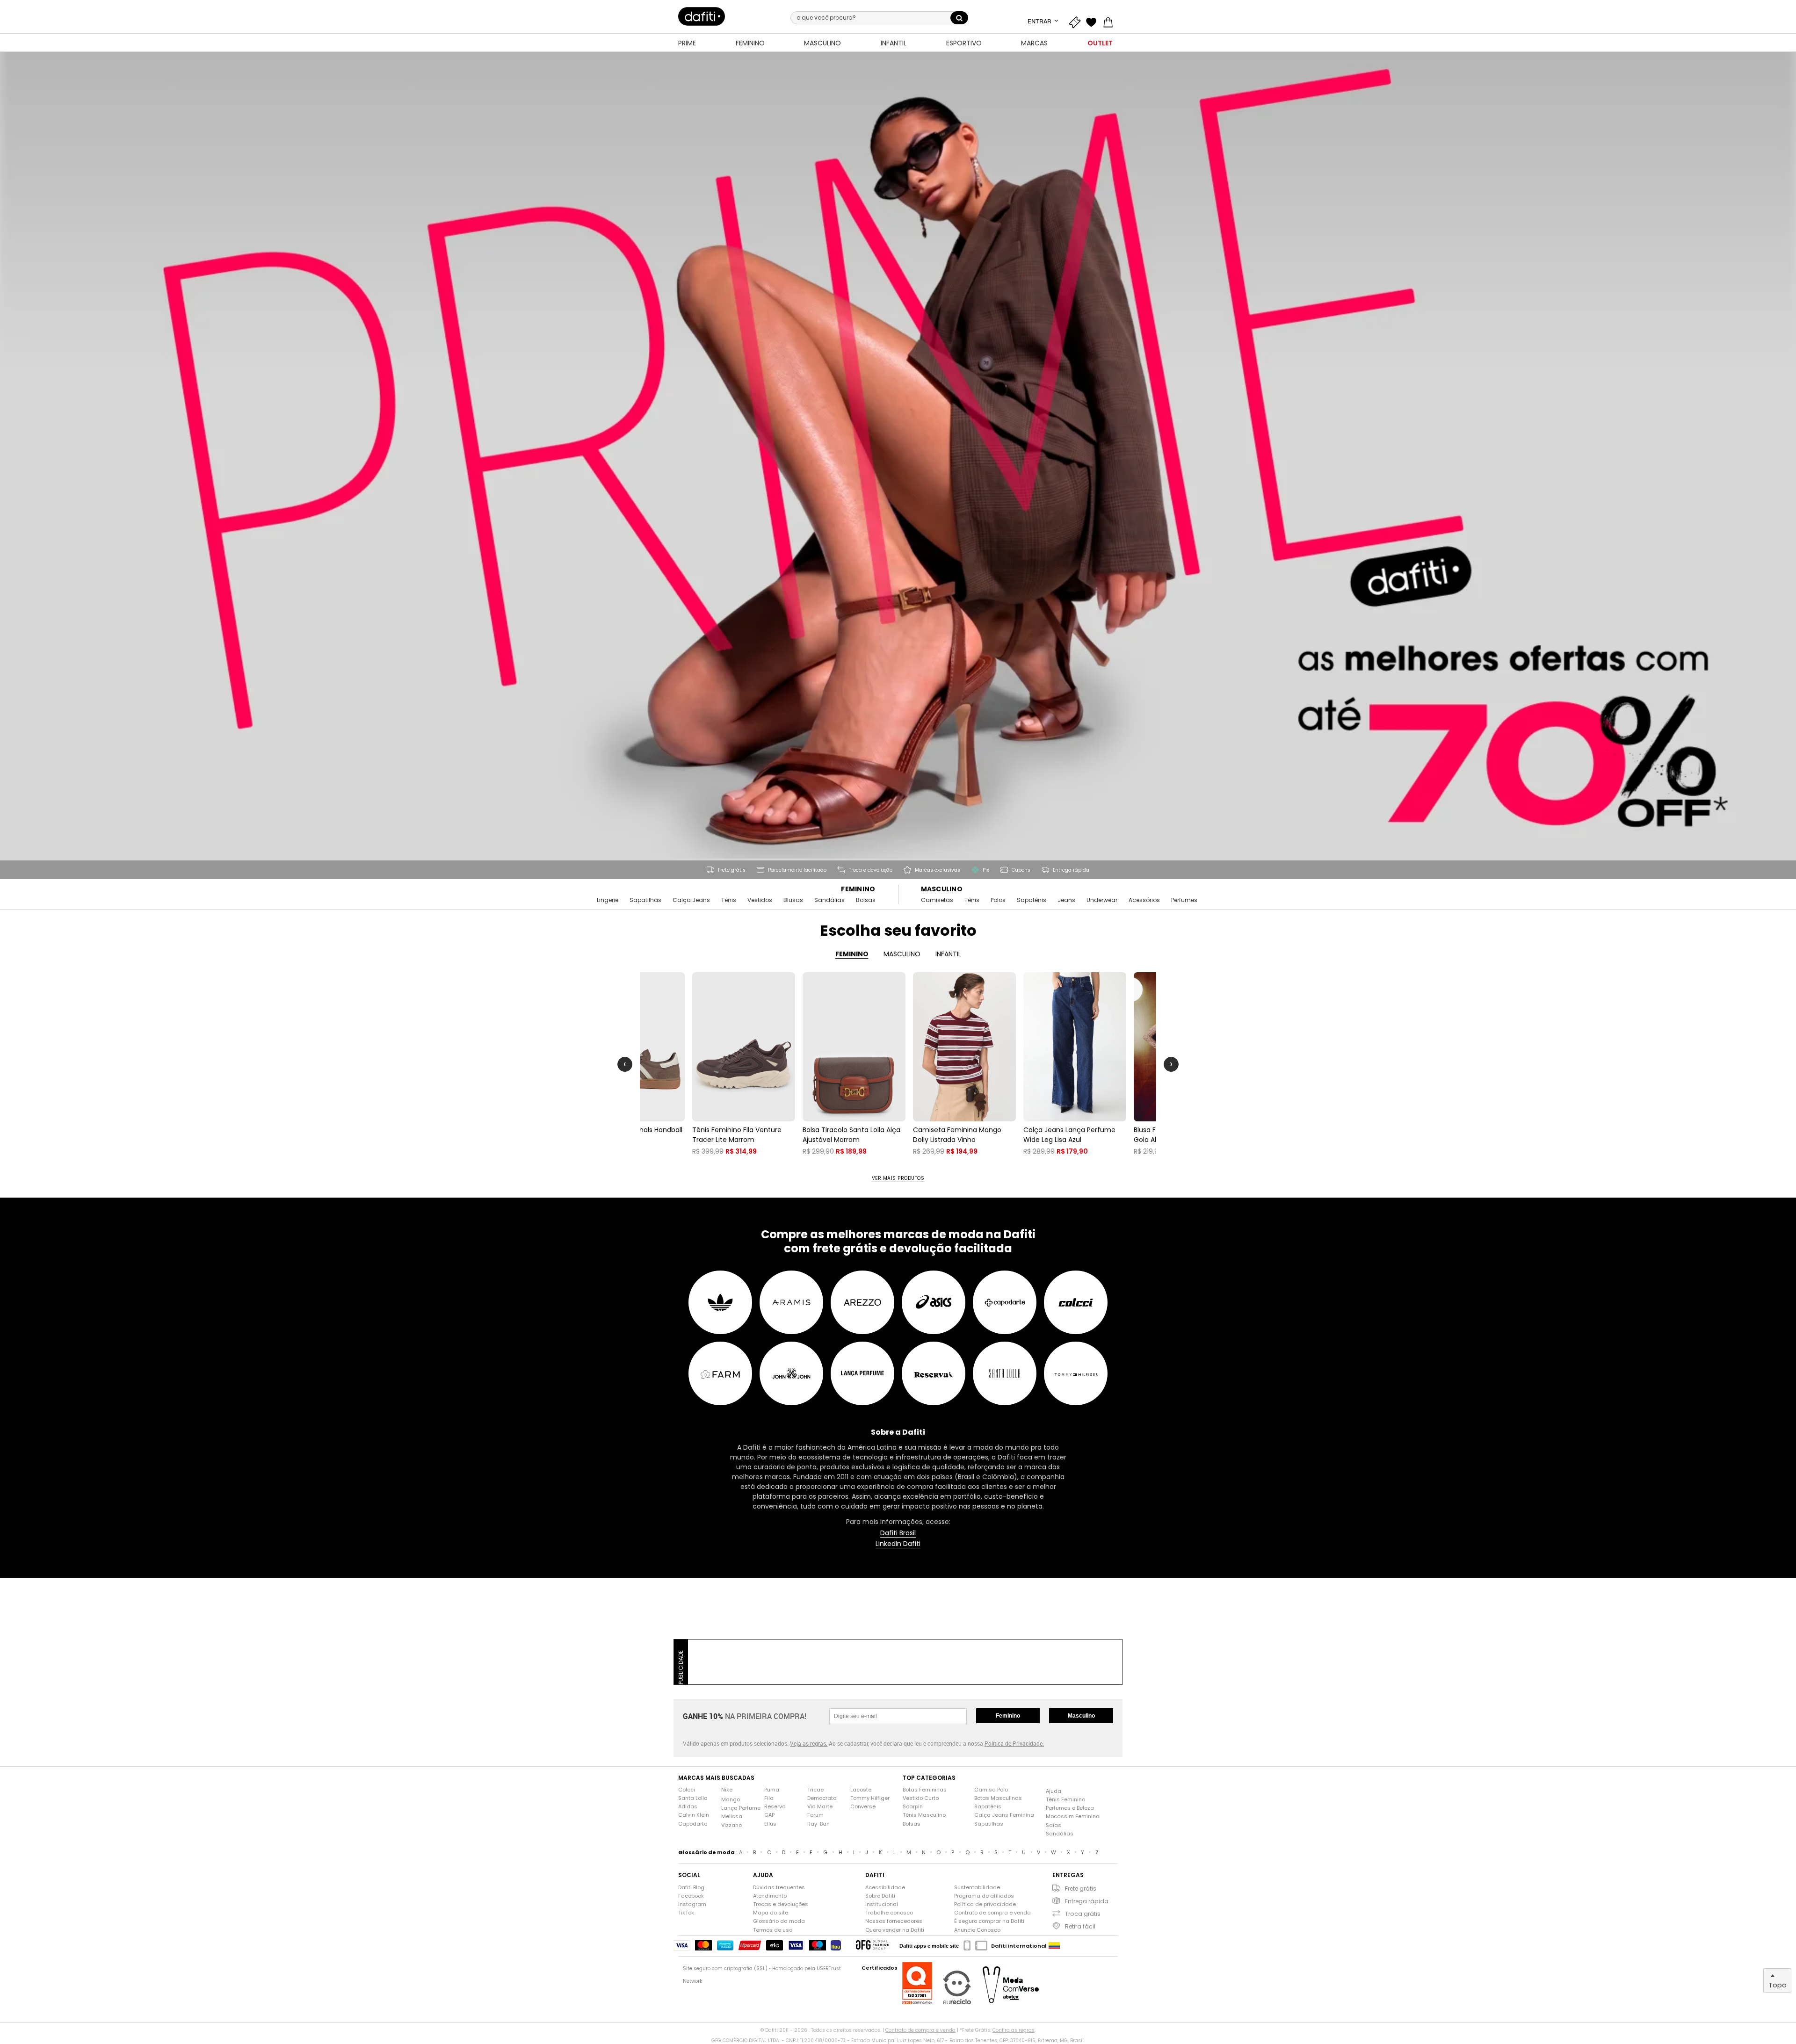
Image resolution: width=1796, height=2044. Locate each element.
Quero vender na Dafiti (895, 1930)
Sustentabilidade (977, 1888)
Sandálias (829, 900)
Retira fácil (1080, 1926)
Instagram (692, 1904)
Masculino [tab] (902, 954)
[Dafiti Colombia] (1054, 1946)
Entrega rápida (1087, 1901)
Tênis (729, 900)
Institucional (882, 1904)
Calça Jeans (691, 900)
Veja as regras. (809, 1743)
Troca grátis (1083, 1914)
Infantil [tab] (948, 954)
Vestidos (760, 900)
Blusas (793, 900)
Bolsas (866, 900)
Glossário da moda (779, 1921)
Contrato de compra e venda (992, 1913)
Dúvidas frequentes (779, 1888)
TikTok (686, 1913)
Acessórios (1144, 900)
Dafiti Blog (691, 1888)
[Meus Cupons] (1077, 21)
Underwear (1102, 900)
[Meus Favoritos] (1094, 21)
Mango (731, 1800)
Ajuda (1054, 1791)
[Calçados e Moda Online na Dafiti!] (702, 16)
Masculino (942, 889)
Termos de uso (773, 1930)
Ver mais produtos (898, 1178)
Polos (998, 900)
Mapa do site (771, 1913)
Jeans (1066, 900)
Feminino (858, 889)
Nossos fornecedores (894, 1921)
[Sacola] (1110, 21)
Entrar (1040, 21)
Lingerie (608, 900)
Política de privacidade (985, 1904)
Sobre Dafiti (880, 1896)
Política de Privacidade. (1014, 1743)
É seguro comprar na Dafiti (989, 1921)
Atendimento (770, 1896)
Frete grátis (1081, 1889)
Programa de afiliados (984, 1896)
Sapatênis (1032, 900)
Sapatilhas (645, 900)
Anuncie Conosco (977, 1930)
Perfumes (1184, 900)
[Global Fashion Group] (873, 1946)
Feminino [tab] (852, 954)
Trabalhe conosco (889, 1913)
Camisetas (937, 900)
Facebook (691, 1896)
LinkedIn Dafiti (898, 1544)
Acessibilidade (885, 1888)
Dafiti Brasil (898, 1533)
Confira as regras (1014, 2030)
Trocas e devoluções (781, 1904)
